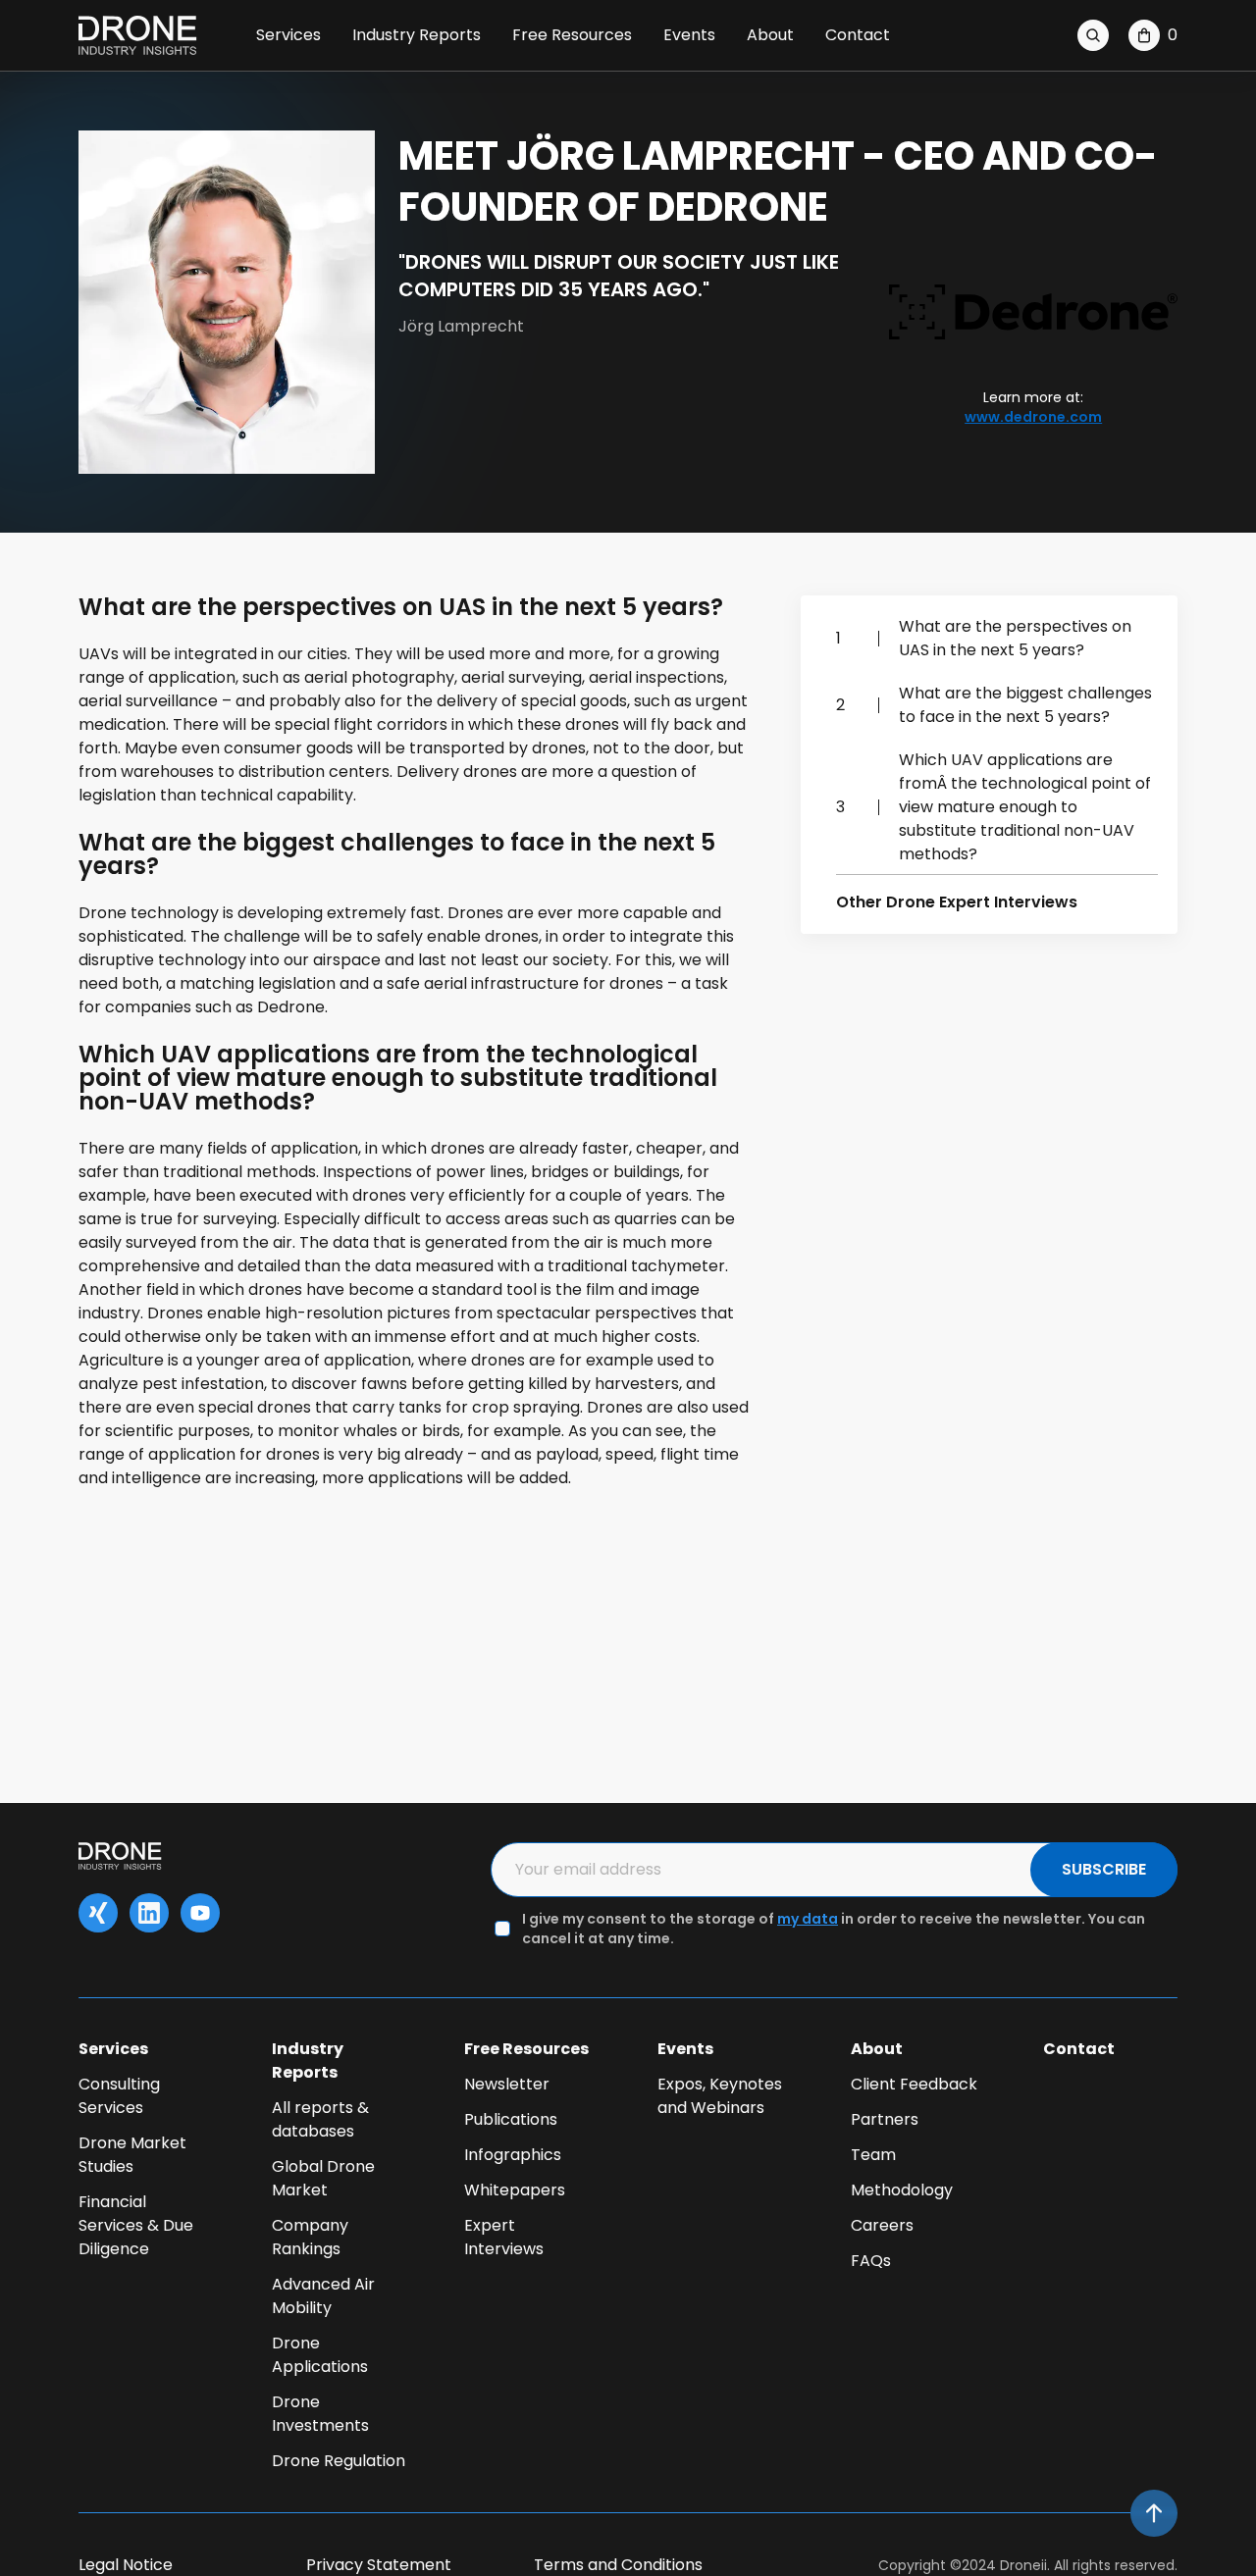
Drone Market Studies (132, 2155)
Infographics (513, 2155)
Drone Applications (320, 2355)
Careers (882, 2225)
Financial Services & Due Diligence (136, 2225)
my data (808, 1919)
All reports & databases (320, 2119)
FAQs (871, 2261)
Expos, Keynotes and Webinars (720, 2096)
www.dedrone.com (1033, 417)
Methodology (902, 2190)
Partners (885, 2119)
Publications (511, 2119)
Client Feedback (914, 2084)
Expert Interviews (504, 2237)
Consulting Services (119, 2096)
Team (873, 2155)
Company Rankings (310, 2237)
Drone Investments (320, 2414)
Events (689, 35)
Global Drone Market (323, 2178)
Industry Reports (417, 35)
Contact (858, 35)
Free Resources (572, 35)
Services (288, 35)
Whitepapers (515, 2190)
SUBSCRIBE (1104, 1869)
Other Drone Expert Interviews (957, 902)
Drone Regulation (339, 2461)
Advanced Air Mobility (323, 2296)
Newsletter (507, 2084)
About (770, 35)
